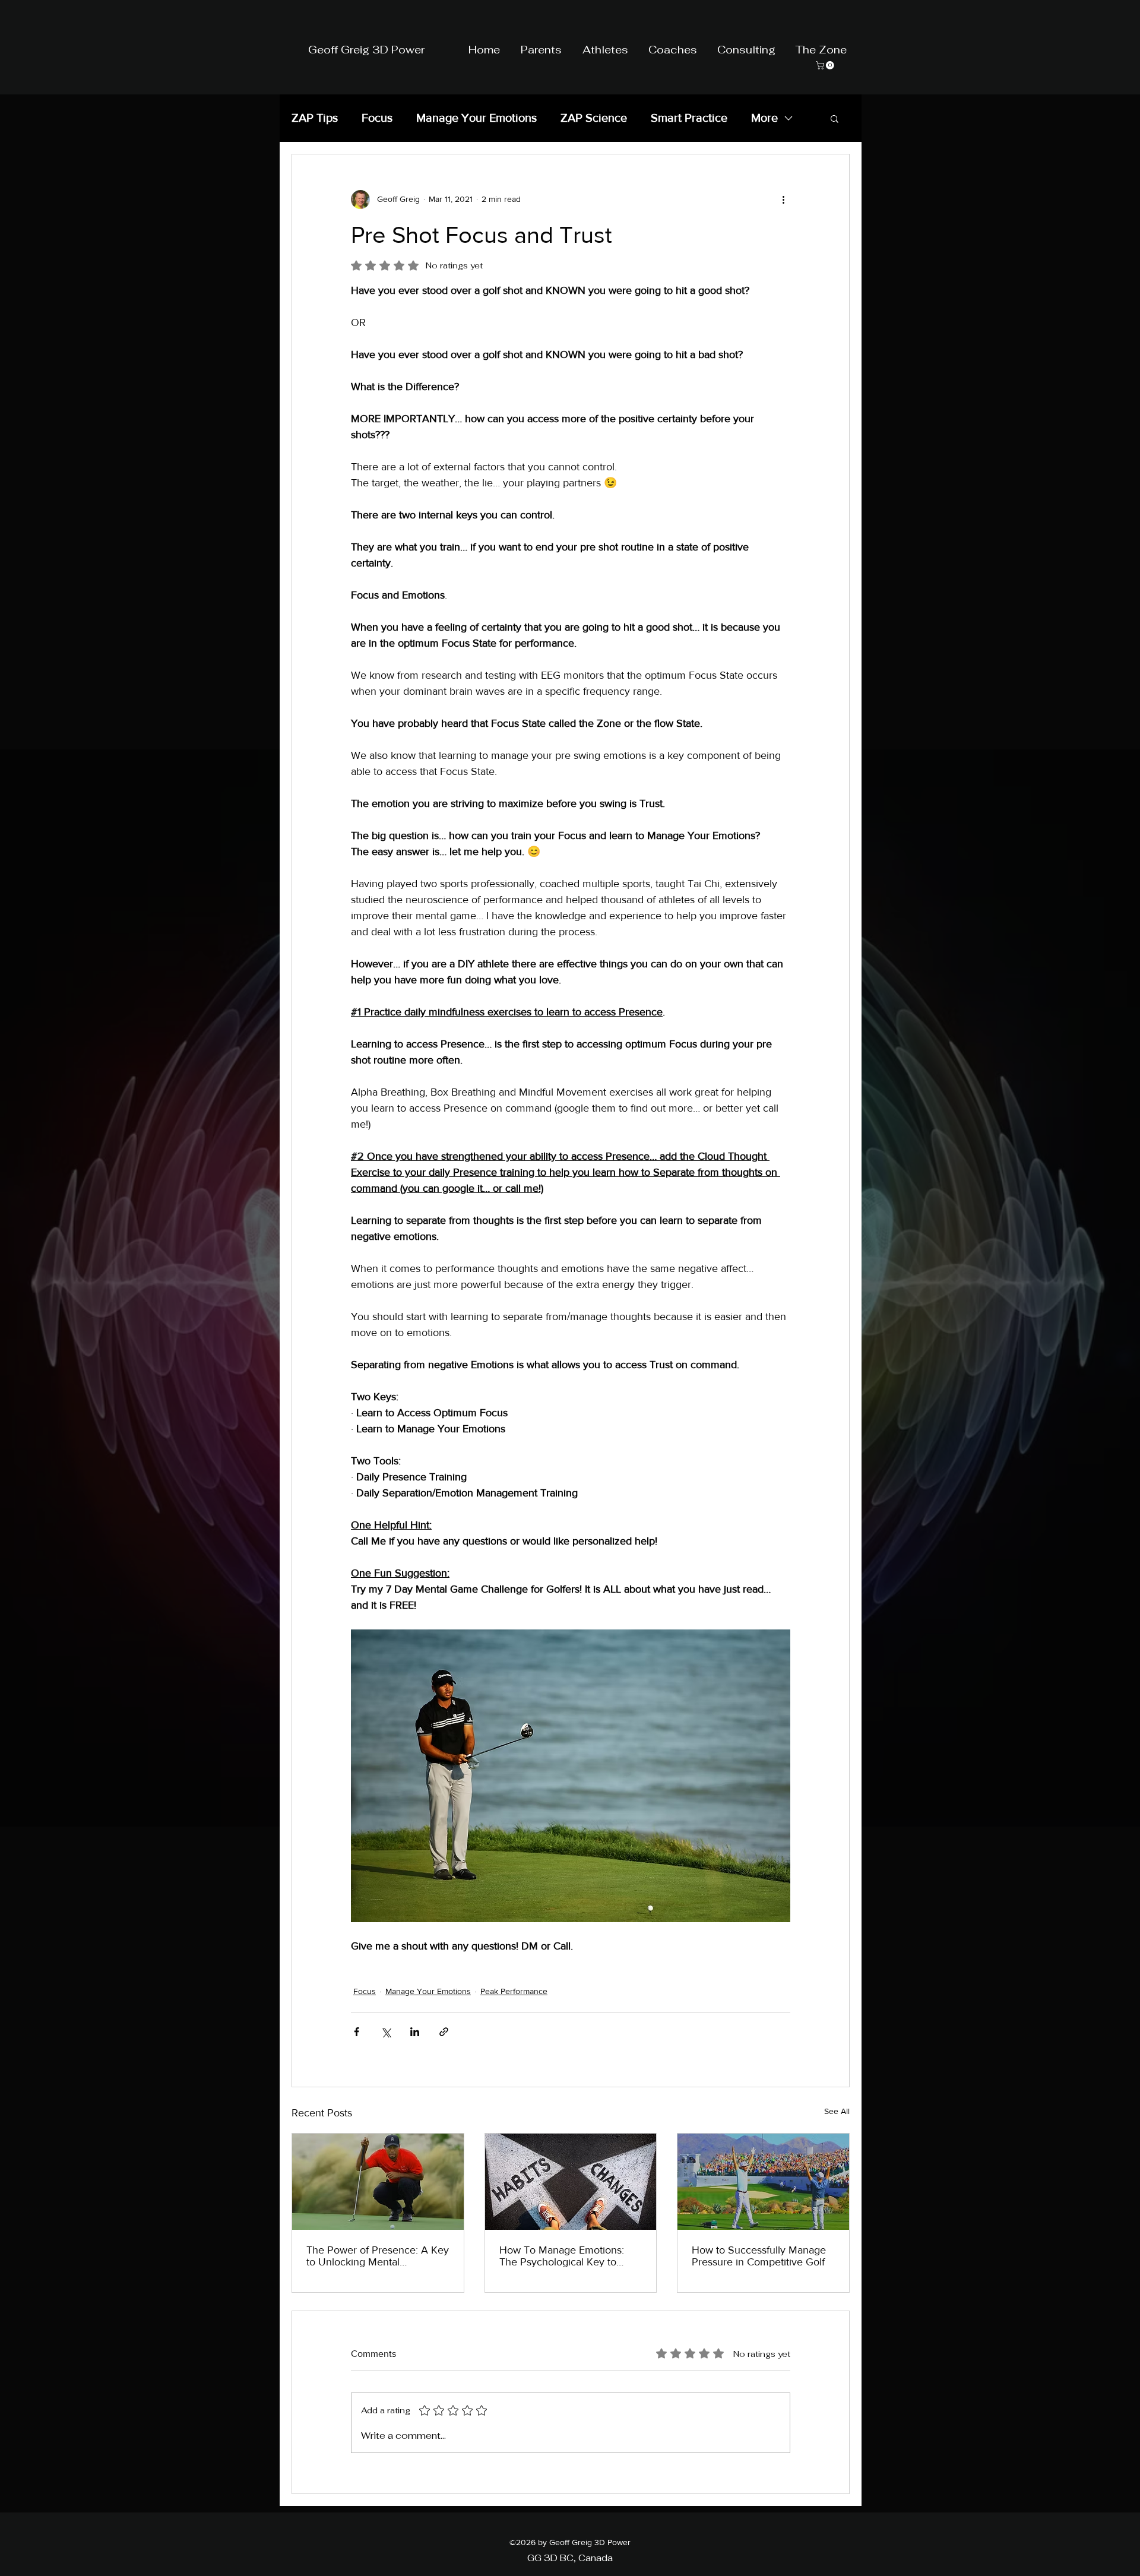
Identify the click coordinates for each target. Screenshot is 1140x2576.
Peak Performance (514, 1991)
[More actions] (783, 200)
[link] (826, 65)
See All (837, 2111)
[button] (835, 118)
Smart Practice (689, 118)
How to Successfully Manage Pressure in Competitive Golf (759, 2256)
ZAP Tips (315, 118)
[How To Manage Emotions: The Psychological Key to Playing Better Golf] (571, 2182)
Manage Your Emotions (476, 118)
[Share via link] (444, 2032)
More (764, 118)
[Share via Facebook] (357, 2032)
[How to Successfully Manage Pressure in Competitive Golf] (763, 2182)
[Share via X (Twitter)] (386, 2032)
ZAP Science (594, 118)
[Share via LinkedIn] (415, 2032)
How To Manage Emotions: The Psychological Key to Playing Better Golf (562, 2256)
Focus (377, 118)
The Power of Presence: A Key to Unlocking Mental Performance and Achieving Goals (378, 2256)
